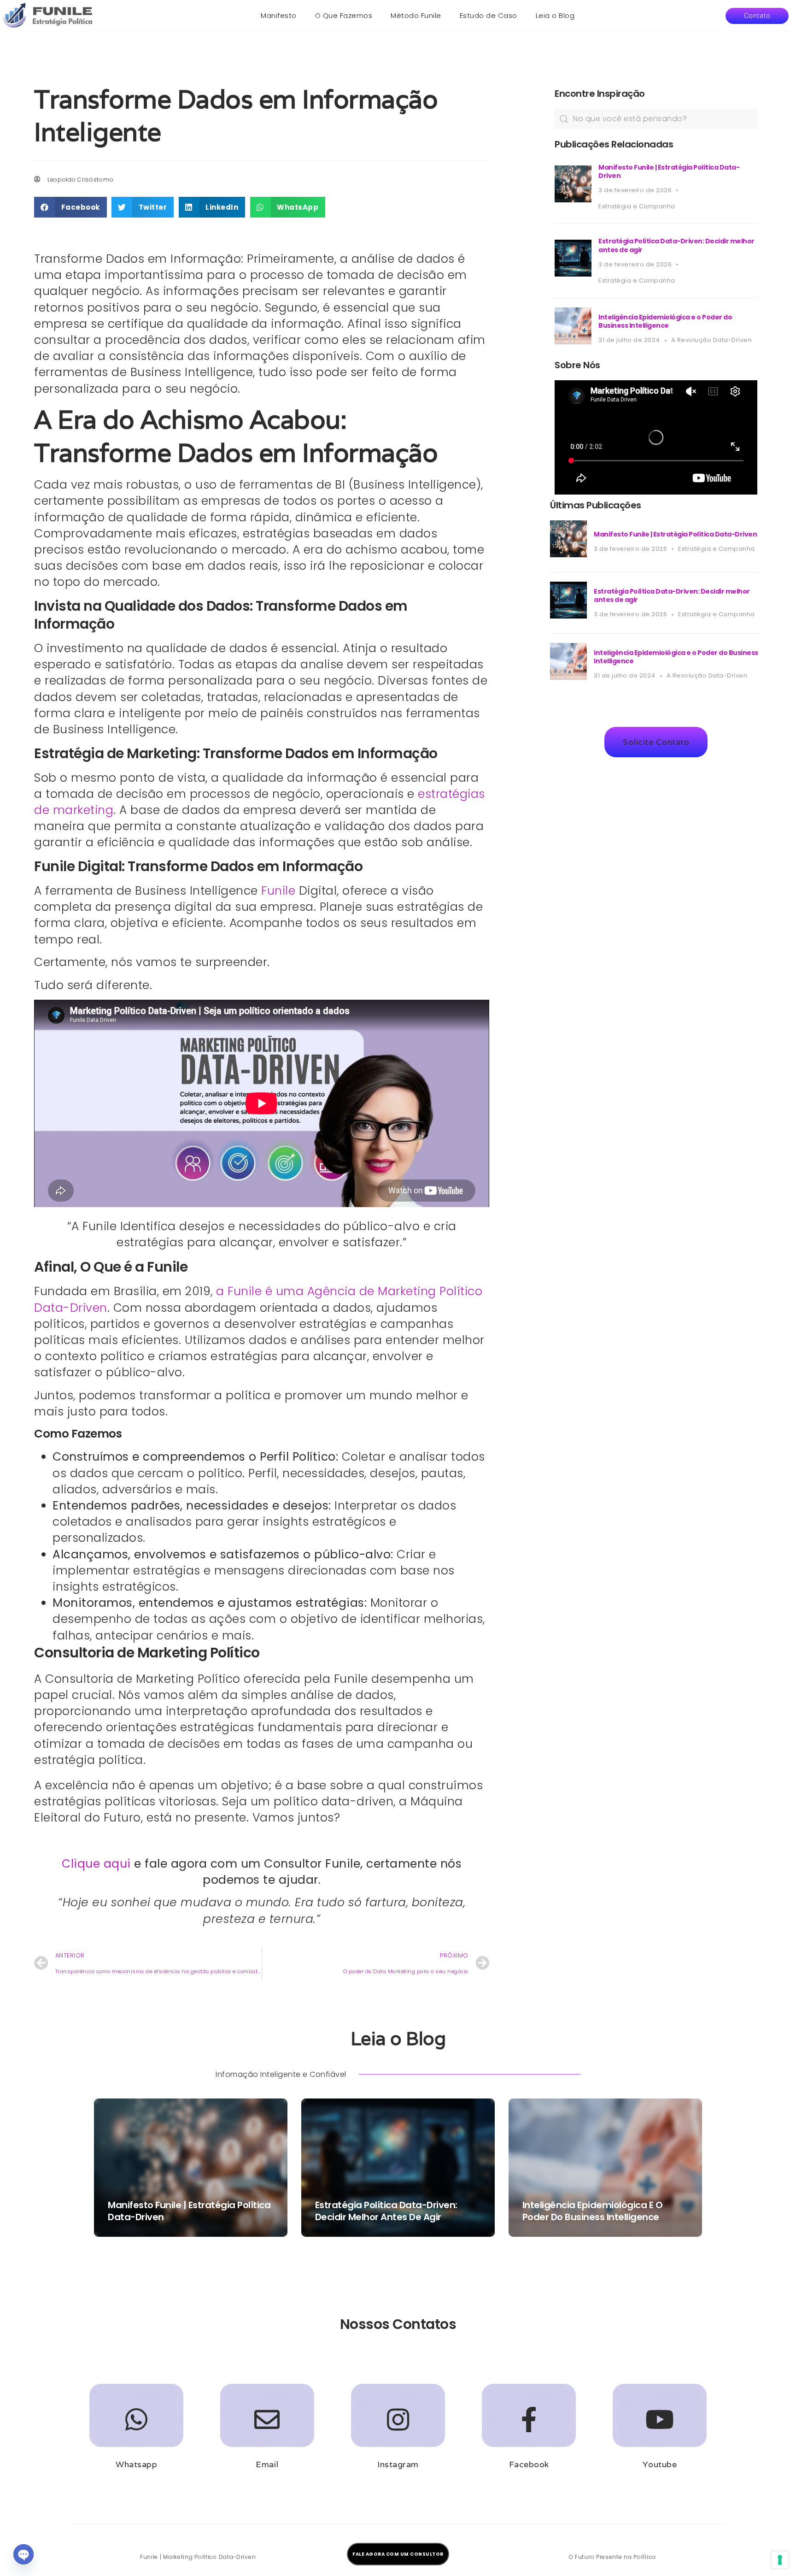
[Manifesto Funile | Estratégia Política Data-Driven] (573, 200)
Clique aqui (96, 1864)
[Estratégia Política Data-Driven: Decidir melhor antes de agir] (573, 274)
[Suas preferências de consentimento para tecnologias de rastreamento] (780, 2560)
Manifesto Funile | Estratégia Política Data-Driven (669, 171)
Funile (278, 891)
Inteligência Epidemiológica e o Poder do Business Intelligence (665, 321)
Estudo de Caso (489, 15)
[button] (757, 16)
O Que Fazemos (344, 15)
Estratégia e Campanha (637, 206)
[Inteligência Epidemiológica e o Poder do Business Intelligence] (573, 342)
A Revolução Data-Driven (712, 340)
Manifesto (279, 15)
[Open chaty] (23, 2554)
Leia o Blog (555, 15)
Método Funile (416, 15)
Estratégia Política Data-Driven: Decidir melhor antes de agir (676, 245)
